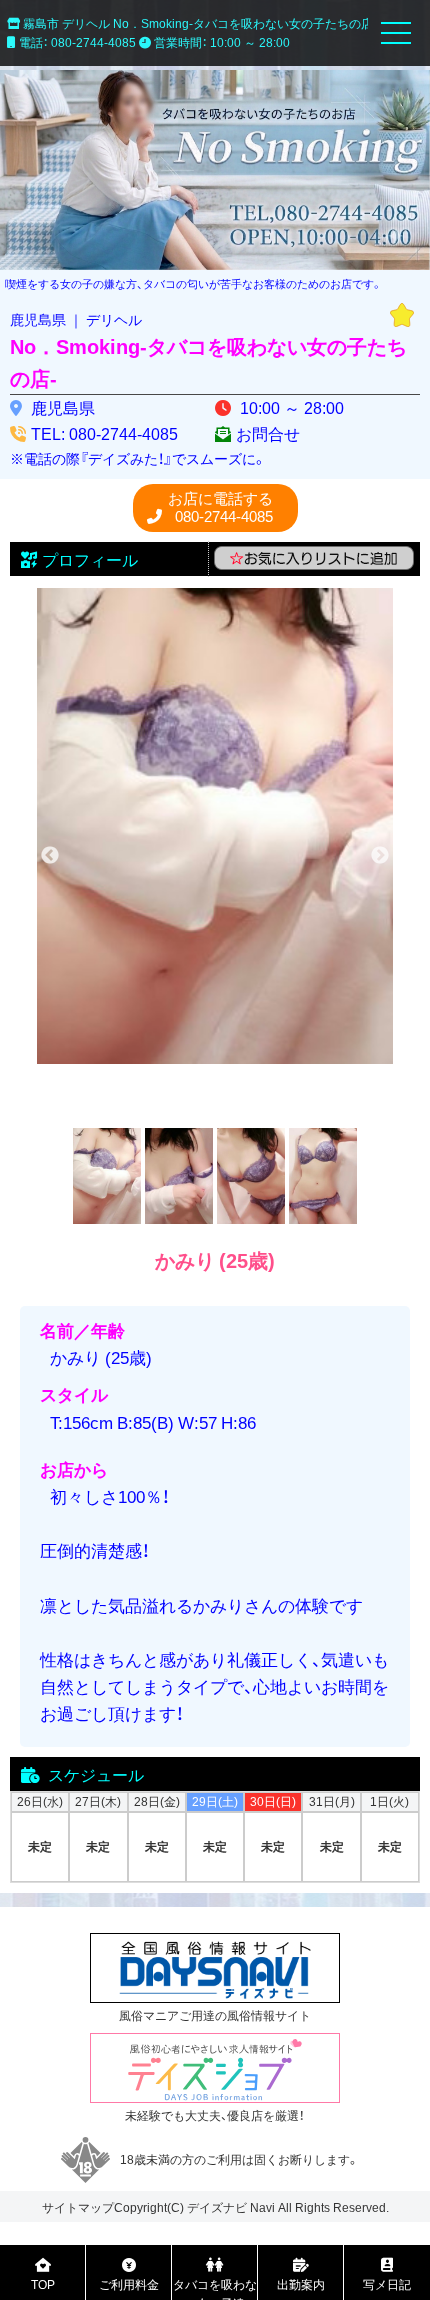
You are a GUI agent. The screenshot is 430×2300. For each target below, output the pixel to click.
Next (380, 856)
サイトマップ (78, 2207)
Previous (50, 856)
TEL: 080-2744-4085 (104, 433)
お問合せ (268, 433)
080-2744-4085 (220, 507)
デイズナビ (217, 2207)
